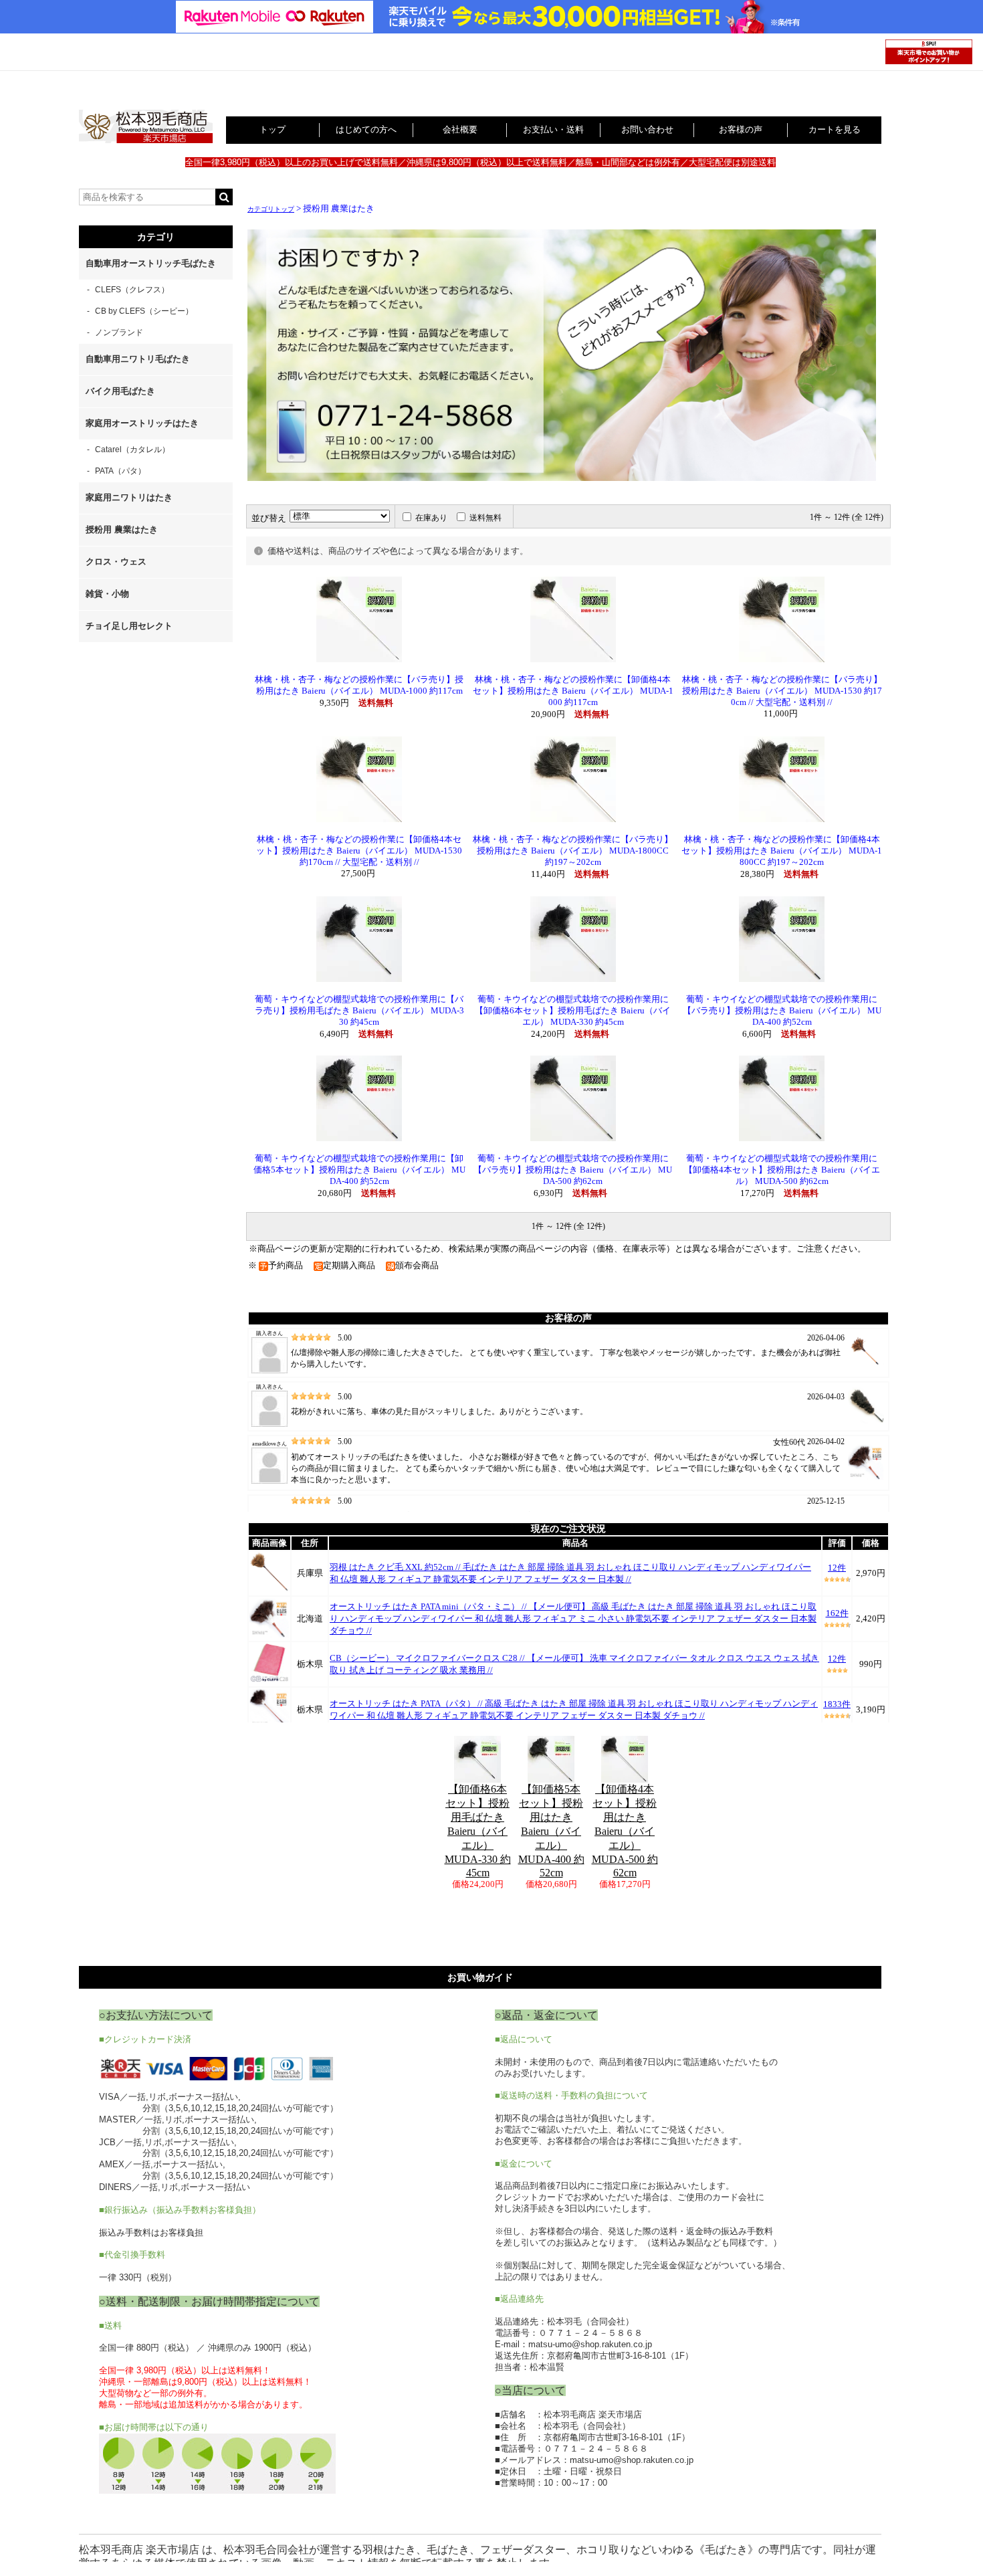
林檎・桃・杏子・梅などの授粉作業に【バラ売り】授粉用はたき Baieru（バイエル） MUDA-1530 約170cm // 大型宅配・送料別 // (782, 691)
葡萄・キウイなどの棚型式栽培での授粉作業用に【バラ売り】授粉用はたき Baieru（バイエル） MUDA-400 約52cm (782, 1011)
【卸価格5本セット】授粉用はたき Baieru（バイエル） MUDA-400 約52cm (551, 1831)
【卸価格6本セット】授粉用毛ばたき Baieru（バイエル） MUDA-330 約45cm (478, 1831)
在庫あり (431, 518)
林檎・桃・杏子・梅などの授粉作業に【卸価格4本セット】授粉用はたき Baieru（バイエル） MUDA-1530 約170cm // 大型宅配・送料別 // (359, 851)
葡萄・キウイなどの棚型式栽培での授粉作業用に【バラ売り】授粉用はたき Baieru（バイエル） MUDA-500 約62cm (573, 1170)
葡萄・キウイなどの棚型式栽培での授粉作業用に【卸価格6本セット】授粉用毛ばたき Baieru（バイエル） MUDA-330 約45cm (573, 1011)
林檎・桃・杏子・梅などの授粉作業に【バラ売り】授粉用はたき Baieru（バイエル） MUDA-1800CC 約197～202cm (573, 851)
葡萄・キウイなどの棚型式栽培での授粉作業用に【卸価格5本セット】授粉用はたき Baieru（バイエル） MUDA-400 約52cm (359, 1170)
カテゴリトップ (271, 209)
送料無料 (485, 518)
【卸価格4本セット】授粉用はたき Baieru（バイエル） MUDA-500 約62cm (625, 1831)
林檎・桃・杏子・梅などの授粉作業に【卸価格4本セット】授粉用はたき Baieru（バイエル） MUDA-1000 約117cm (573, 691)
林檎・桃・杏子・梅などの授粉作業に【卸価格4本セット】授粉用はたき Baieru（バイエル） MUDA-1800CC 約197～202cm (782, 851)
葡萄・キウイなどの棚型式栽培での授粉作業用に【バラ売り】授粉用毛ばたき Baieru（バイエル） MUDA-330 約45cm (359, 1011)
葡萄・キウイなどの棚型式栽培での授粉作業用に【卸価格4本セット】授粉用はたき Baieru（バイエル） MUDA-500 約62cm (782, 1170)
